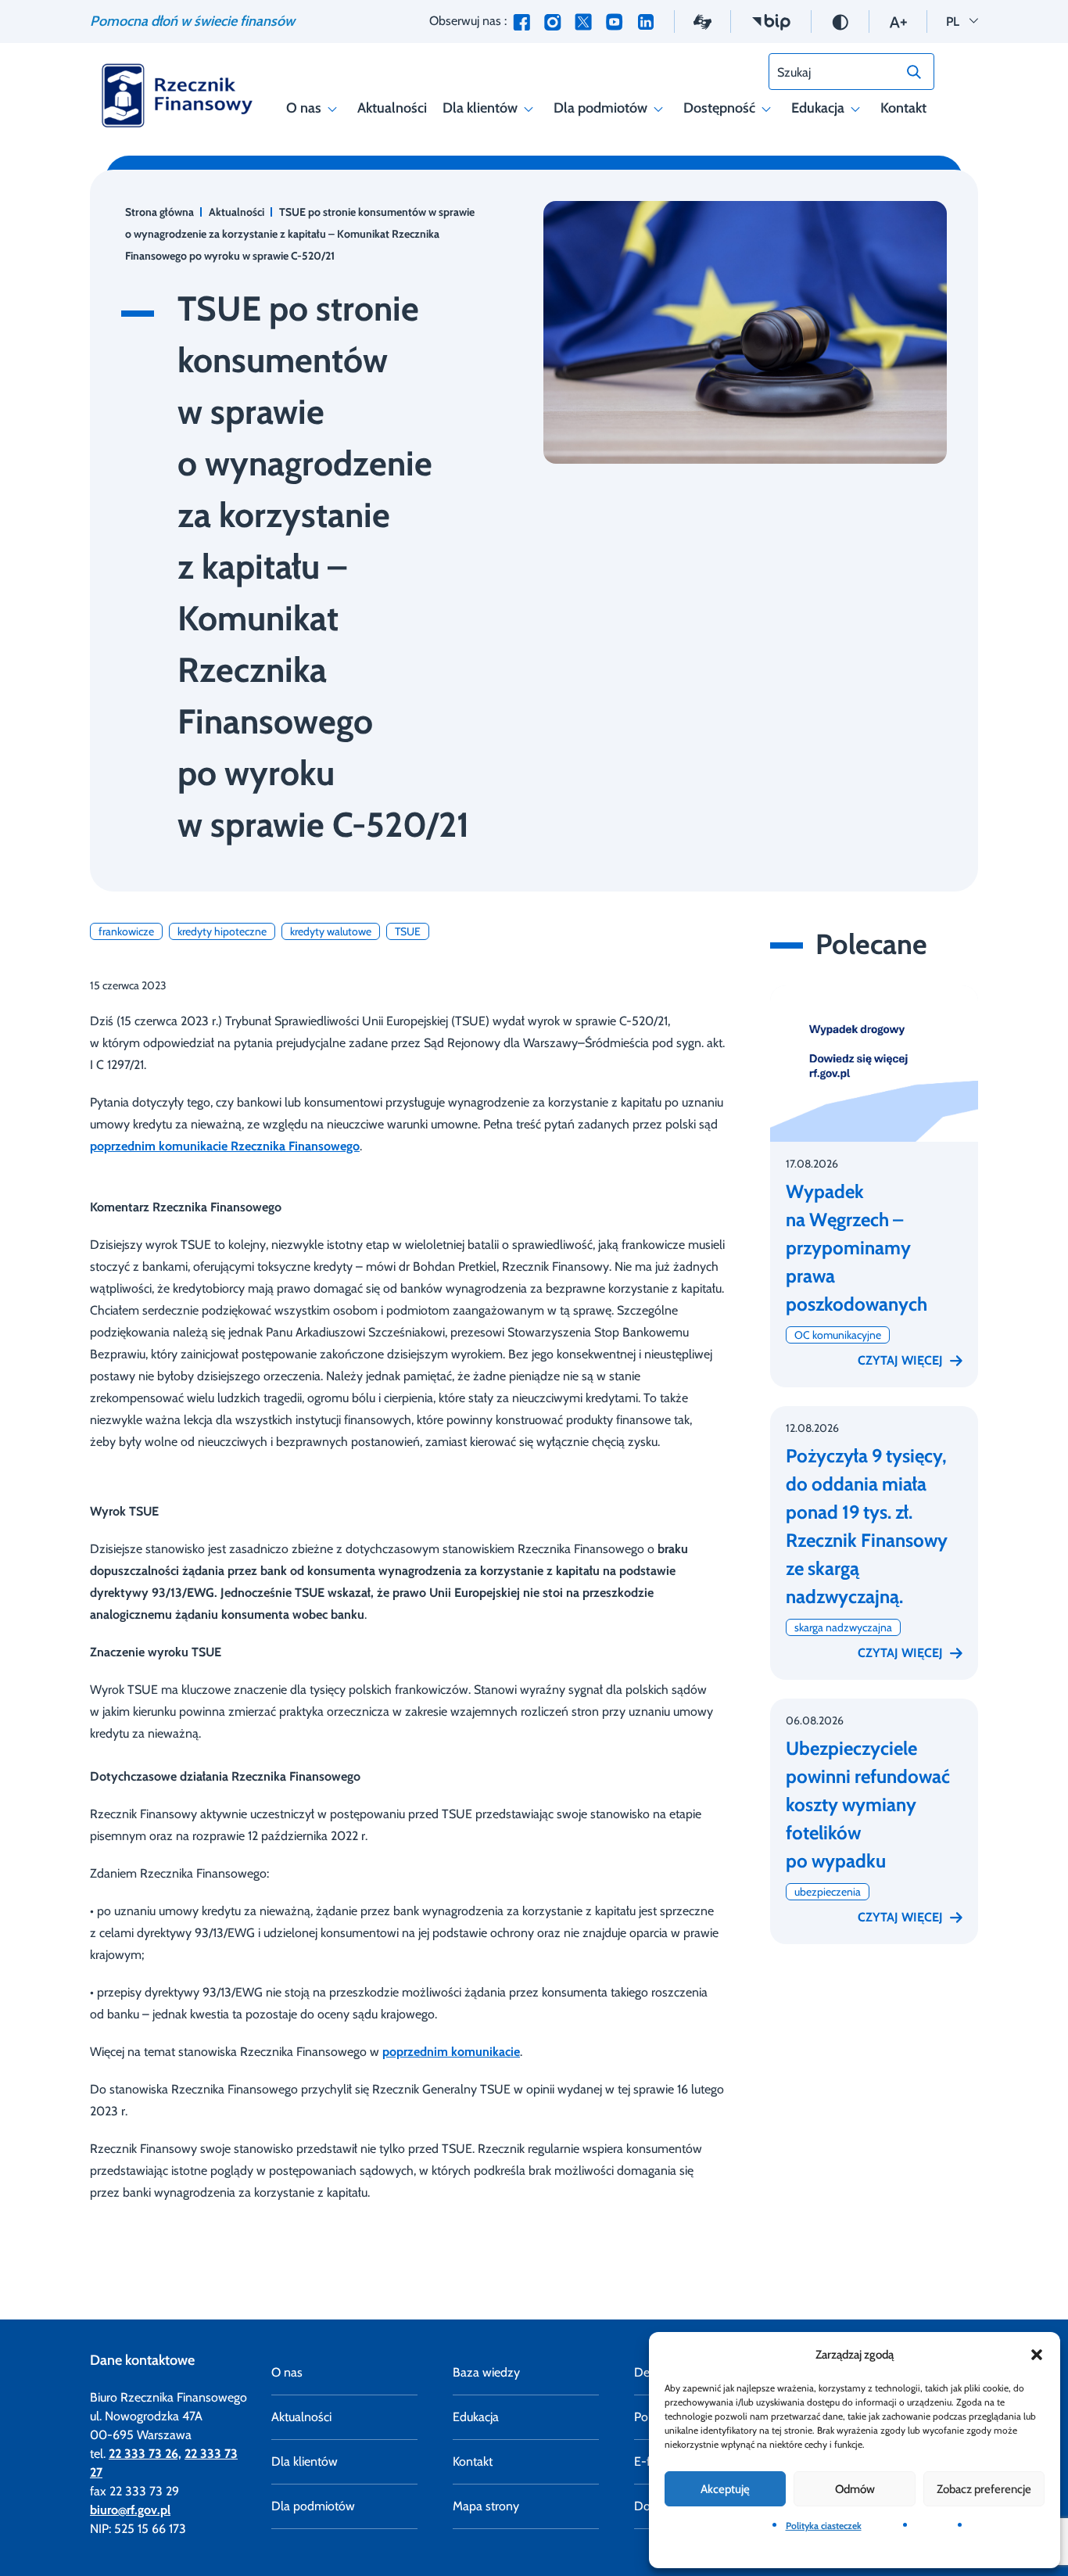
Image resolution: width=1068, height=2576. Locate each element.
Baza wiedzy (486, 2372)
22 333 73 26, (145, 2454)
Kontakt (903, 108)
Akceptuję (725, 2489)
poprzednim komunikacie (451, 2052)
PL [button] (962, 21)
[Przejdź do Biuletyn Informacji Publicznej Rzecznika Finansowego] (771, 21)
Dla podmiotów (600, 108)
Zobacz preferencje (984, 2489)
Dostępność (719, 108)
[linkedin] (646, 22)
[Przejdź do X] (583, 22)
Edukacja (818, 108)
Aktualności (392, 108)
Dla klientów (480, 108)
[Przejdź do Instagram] (552, 22)
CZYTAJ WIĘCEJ (900, 1360)
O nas (304, 108)
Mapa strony (486, 2506)
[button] (1037, 2355)
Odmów (855, 2489)
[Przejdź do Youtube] (614, 22)
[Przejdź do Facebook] (521, 22)
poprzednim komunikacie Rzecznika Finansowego (225, 1146)
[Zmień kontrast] (840, 21)
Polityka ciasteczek (824, 2526)
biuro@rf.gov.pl (130, 2510)
